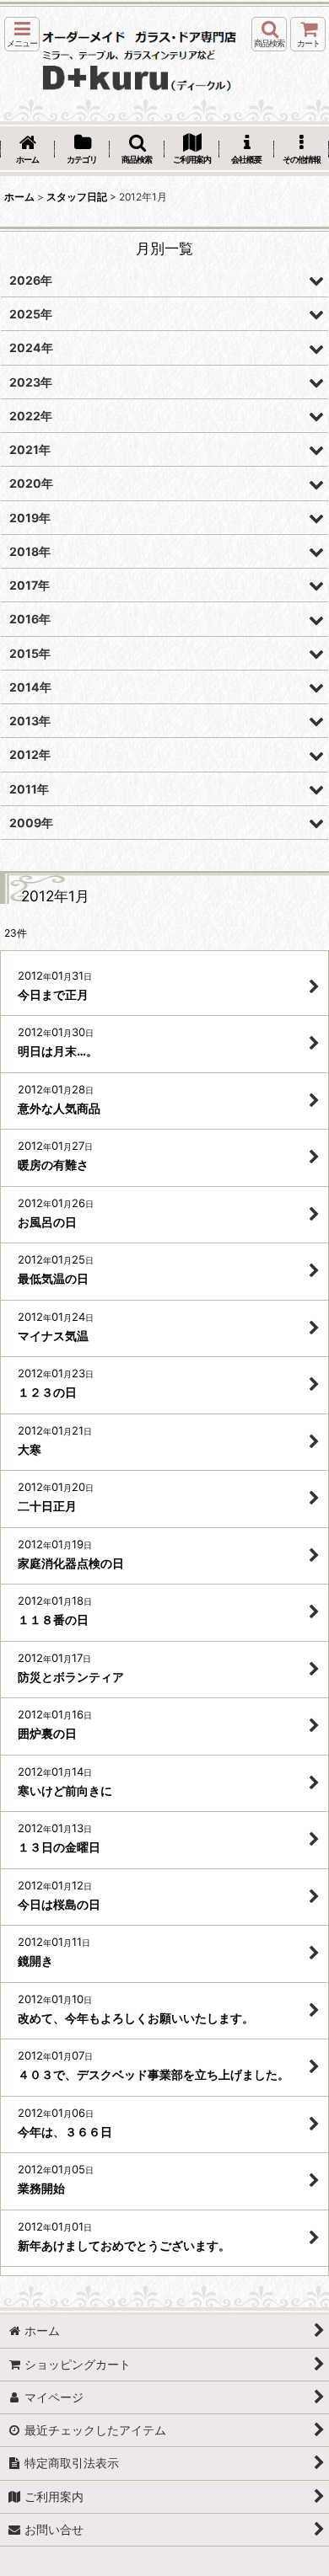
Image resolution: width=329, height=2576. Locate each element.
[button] (22, 34)
